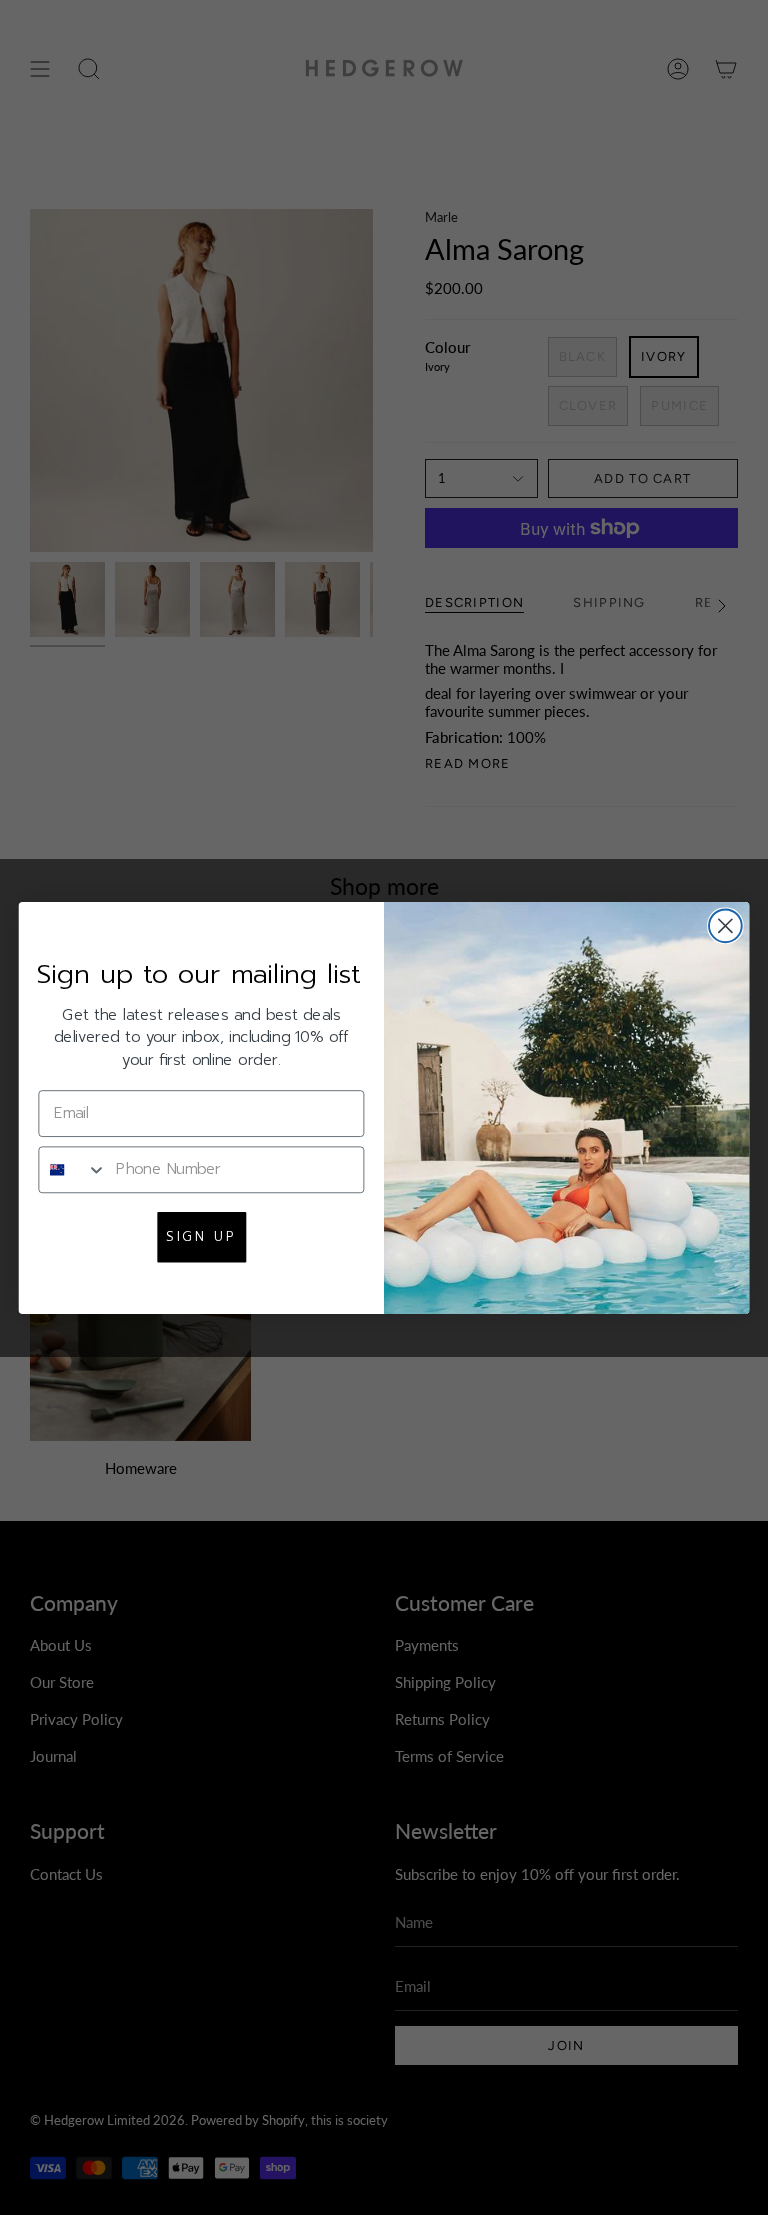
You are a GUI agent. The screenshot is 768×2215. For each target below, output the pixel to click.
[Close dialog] (725, 925)
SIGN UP (201, 1236)
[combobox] (72, 1168)
